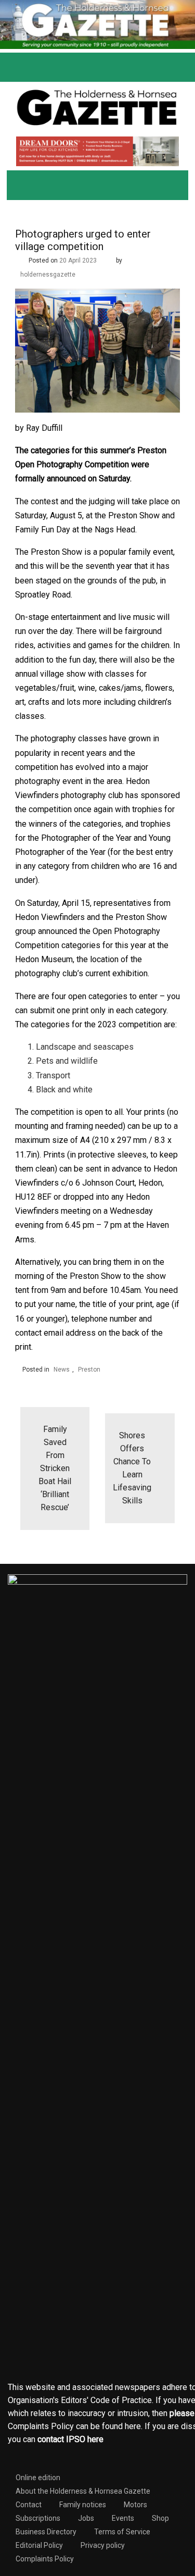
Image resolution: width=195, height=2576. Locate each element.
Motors (135, 2505)
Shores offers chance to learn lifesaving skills (132, 1468)
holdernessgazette (48, 275)
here (133, 2426)
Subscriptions (38, 2518)
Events (123, 2518)
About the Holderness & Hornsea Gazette (83, 2491)
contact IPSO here (70, 2439)
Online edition (38, 2478)
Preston (89, 1370)
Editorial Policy (39, 2545)
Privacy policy (103, 2545)
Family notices (83, 2505)
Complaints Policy (45, 2559)
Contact (29, 2505)
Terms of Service (122, 2532)
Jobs (86, 2518)
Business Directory (46, 2532)
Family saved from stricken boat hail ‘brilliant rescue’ (55, 1468)
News (62, 1370)
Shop (160, 2518)
